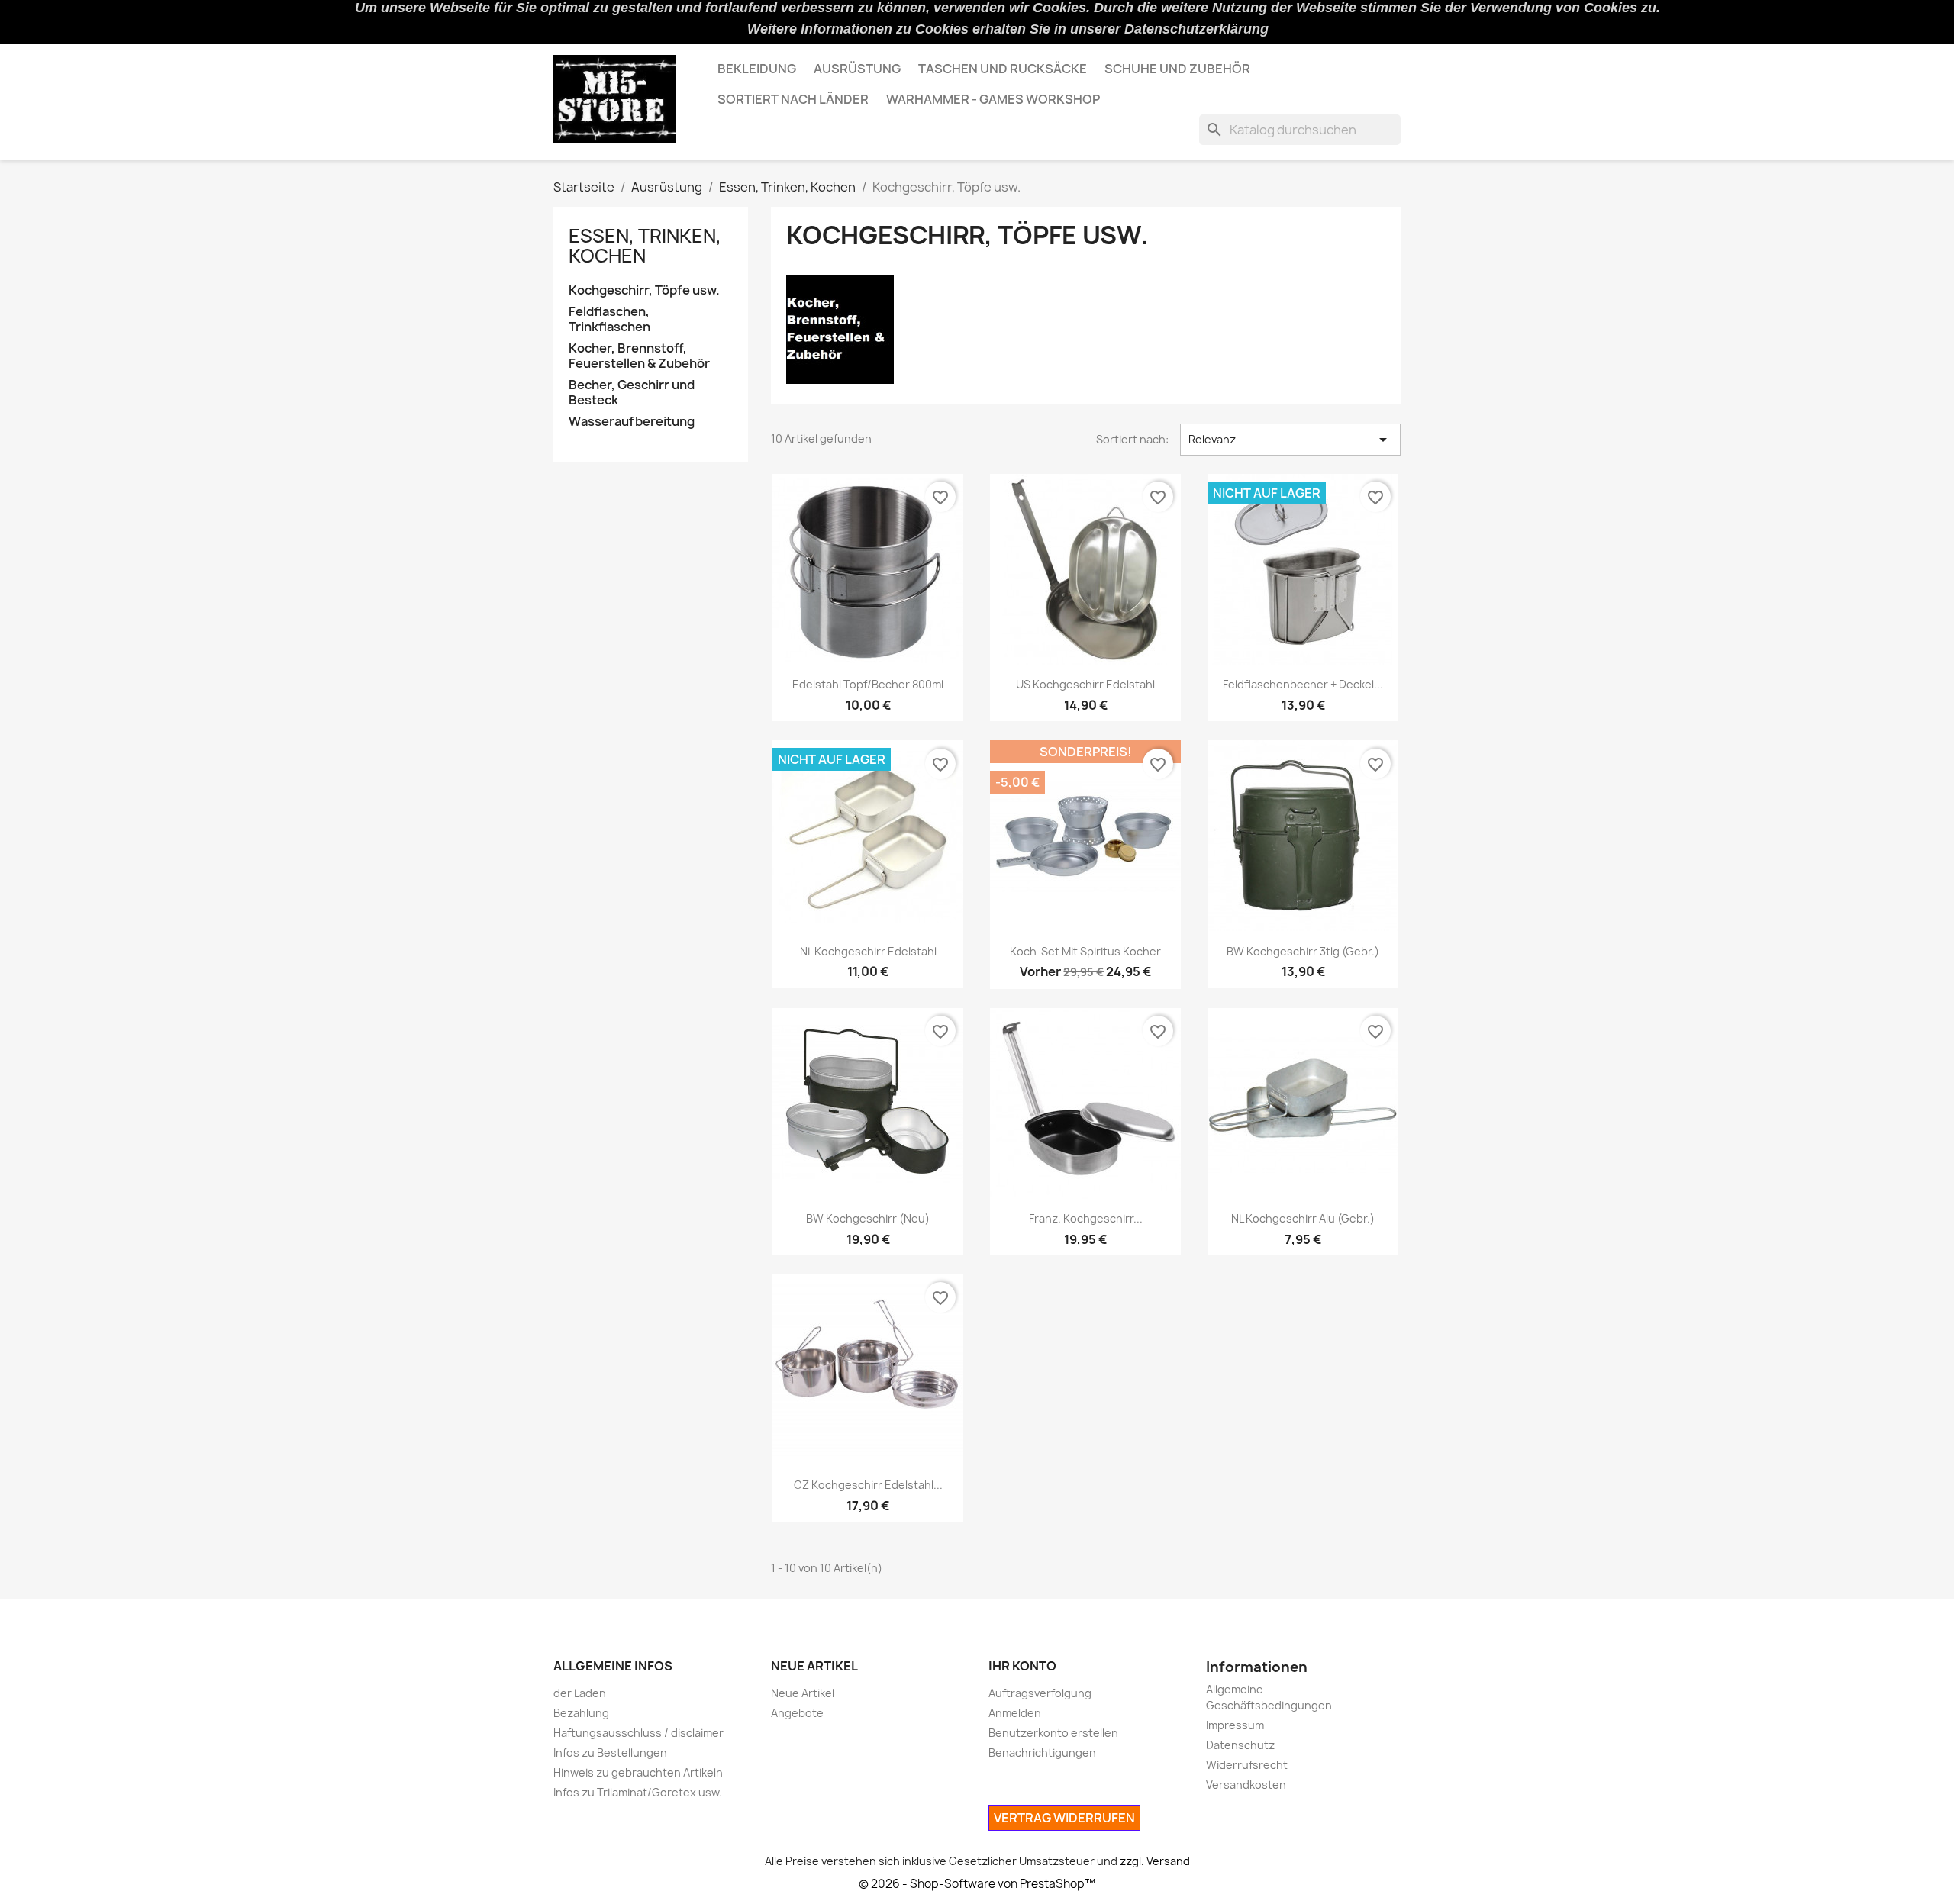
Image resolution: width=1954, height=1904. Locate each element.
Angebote (797, 1713)
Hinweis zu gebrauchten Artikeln (638, 1772)
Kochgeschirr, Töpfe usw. (644, 290)
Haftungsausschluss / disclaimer (638, 1733)
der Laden (580, 1693)
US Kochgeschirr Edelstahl (1085, 684)
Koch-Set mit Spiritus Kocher (1085, 951)
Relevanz (1290, 440)
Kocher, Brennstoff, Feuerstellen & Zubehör (639, 356)
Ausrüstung (857, 69)
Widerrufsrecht (1247, 1765)
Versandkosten (1246, 1785)
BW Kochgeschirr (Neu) (868, 1218)
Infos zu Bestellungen (610, 1753)
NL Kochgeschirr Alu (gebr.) (1303, 1218)
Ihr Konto (1022, 1666)
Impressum (1235, 1725)
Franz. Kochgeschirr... (1086, 1218)
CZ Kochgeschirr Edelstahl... (868, 1485)
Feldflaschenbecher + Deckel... (1303, 684)
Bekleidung (757, 69)
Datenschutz (1240, 1745)
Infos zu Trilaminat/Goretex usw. (638, 1792)
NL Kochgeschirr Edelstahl (868, 951)
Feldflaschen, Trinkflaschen (609, 319)
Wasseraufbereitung (632, 422)
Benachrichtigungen (1042, 1753)
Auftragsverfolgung (1040, 1693)
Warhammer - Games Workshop (993, 99)
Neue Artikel (803, 1693)
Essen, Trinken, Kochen (645, 246)
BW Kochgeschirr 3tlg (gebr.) (1303, 951)
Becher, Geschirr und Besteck (632, 393)
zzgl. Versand (1155, 1861)
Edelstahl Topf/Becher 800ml (868, 684)
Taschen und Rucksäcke (1003, 69)
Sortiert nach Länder (793, 99)
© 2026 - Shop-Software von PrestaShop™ (977, 1884)
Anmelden (1015, 1713)
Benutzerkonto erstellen (1053, 1733)
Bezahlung (581, 1713)
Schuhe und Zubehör (1177, 69)
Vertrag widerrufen (1064, 1818)
